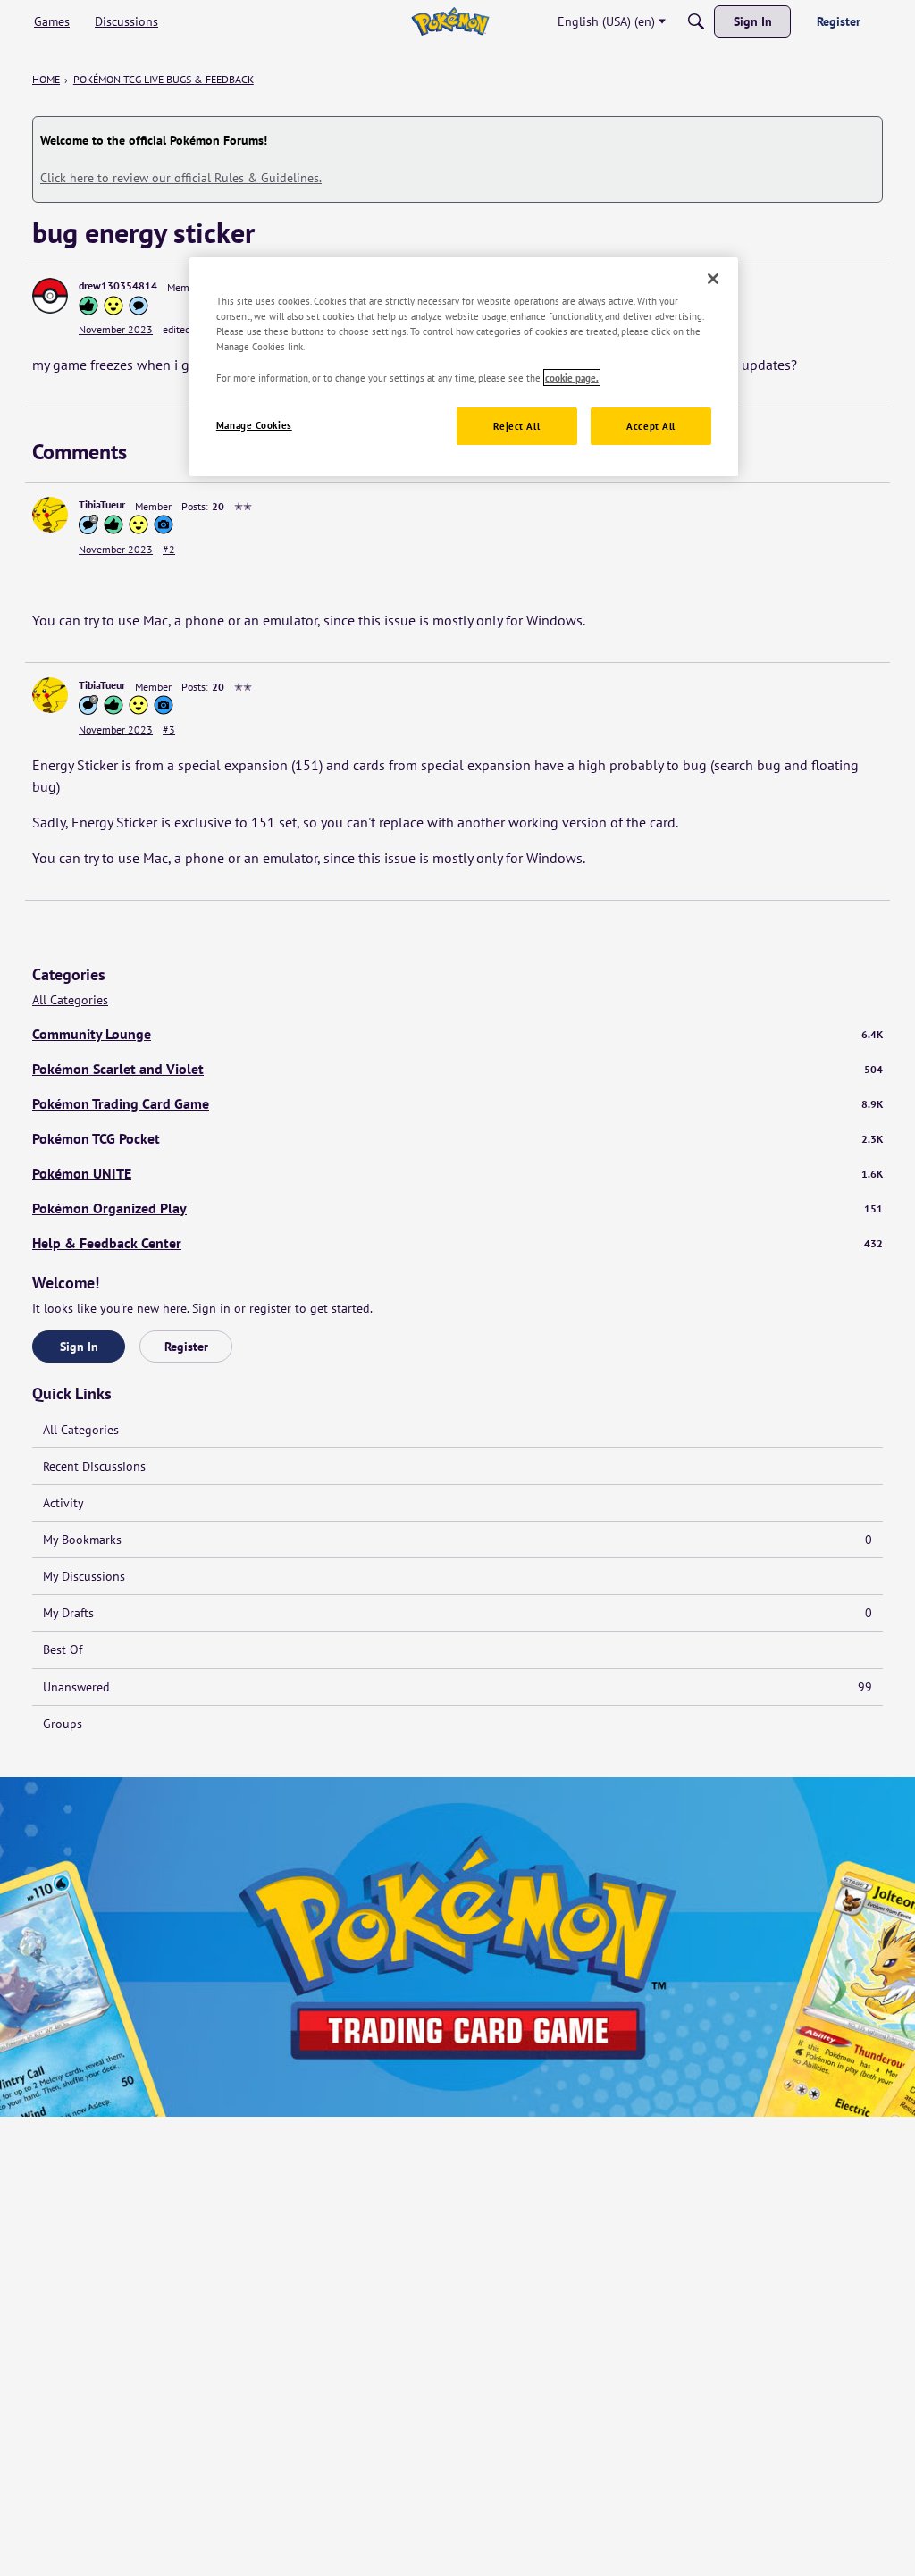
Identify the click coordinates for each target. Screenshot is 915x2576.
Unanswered (457, 1687)
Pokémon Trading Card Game (457, 1103)
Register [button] (186, 1347)
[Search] (696, 21)
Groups (63, 1724)
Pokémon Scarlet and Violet (457, 1069)
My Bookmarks (457, 1540)
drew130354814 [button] (118, 285)
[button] (50, 296)
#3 (169, 730)
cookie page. (572, 378)
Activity (63, 1503)
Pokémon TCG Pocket (457, 1138)
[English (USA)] (450, 21)
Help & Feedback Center (457, 1243)
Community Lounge (457, 1034)
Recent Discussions (94, 1466)
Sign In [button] (79, 1347)
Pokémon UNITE (457, 1173)
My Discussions (84, 1576)
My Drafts (457, 1613)
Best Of (63, 1649)
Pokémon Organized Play (457, 1208)
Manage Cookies (254, 425)
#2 (169, 549)
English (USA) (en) (606, 21)
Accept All (651, 426)
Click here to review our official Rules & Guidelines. (181, 178)
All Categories (70, 1000)
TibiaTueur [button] (102, 504)
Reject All (516, 426)
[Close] (713, 279)
